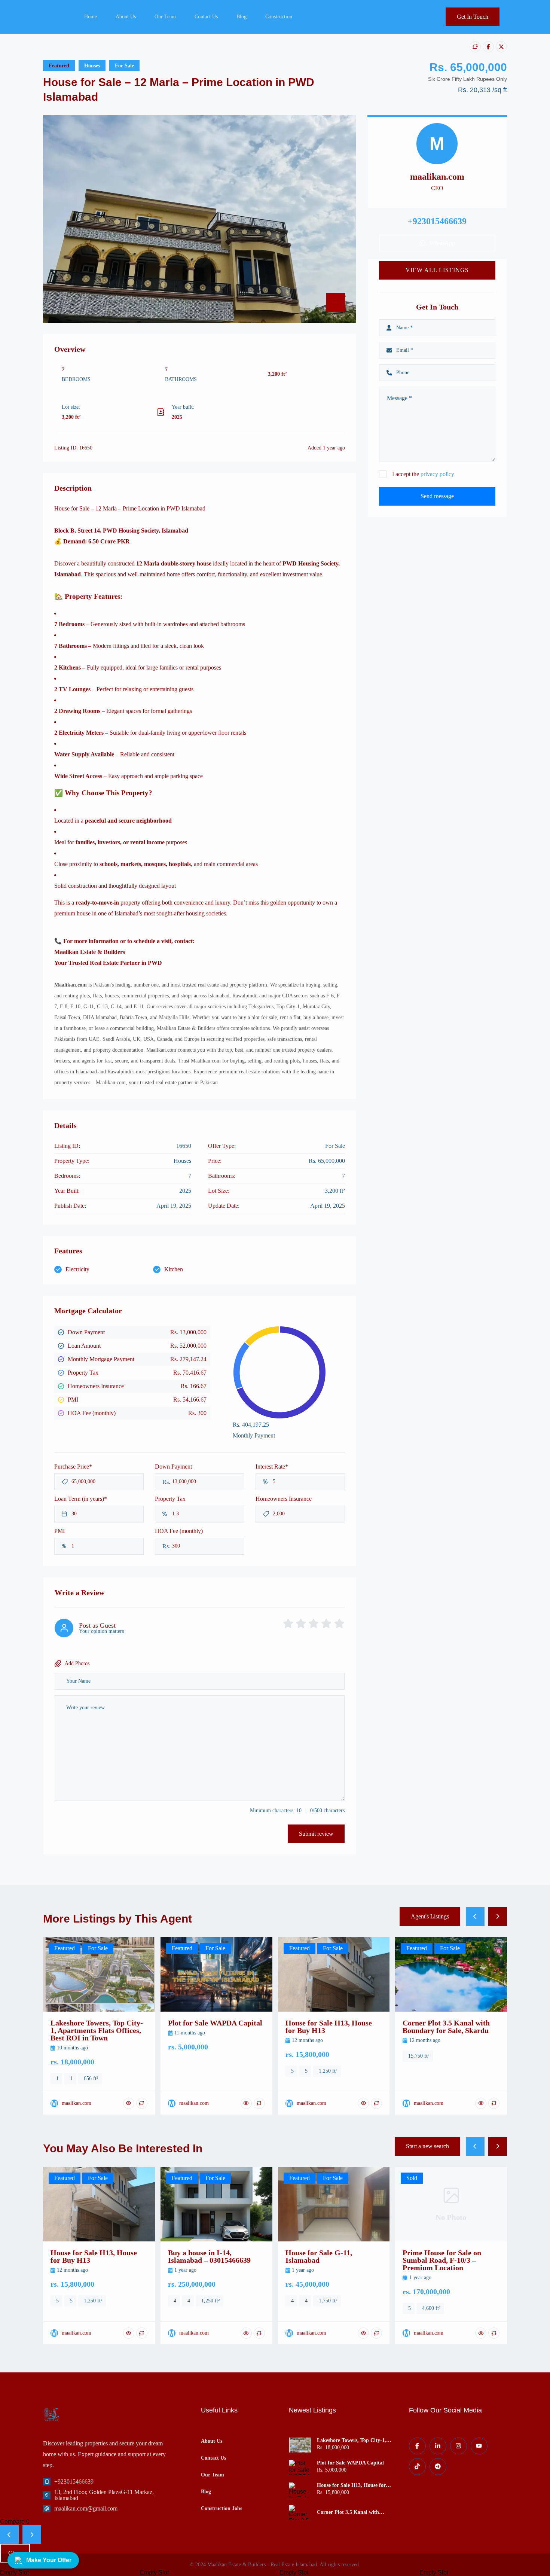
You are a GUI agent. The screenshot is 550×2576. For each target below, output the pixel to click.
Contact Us (206, 17)
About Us (126, 17)
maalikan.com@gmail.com (86, 2508)
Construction (279, 17)
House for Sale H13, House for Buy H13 (351, 2485)
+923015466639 (74, 2482)
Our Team (165, 17)
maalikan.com (437, 177)
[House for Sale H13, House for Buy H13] (300, 2490)
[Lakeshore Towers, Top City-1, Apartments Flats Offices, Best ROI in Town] (300, 2445)
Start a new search (427, 2146)
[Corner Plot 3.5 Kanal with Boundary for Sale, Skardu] (300, 2512)
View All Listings (437, 270)
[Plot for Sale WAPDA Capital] (300, 2467)
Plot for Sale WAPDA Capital (350, 2463)
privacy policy (437, 474)
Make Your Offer (49, 2560)
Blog (242, 17)
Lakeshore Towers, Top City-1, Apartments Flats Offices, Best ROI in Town (352, 2441)
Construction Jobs (221, 2509)
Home (91, 17)
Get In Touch (473, 17)
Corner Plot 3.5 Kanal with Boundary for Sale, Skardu (348, 2512)
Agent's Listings (430, 1916)
